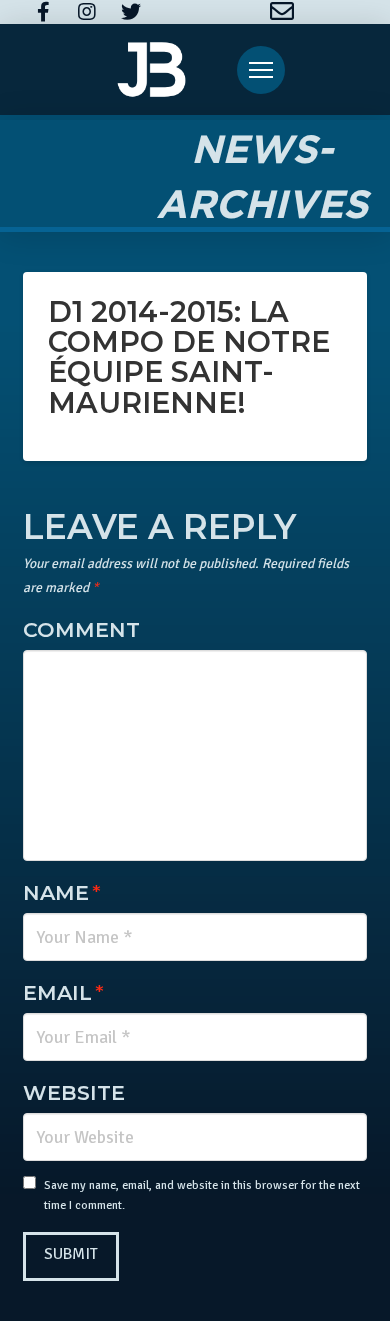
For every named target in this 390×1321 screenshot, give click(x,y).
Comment (81, 629)
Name (61, 892)
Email (63, 992)
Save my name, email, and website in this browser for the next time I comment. (202, 1195)
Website (74, 1092)
